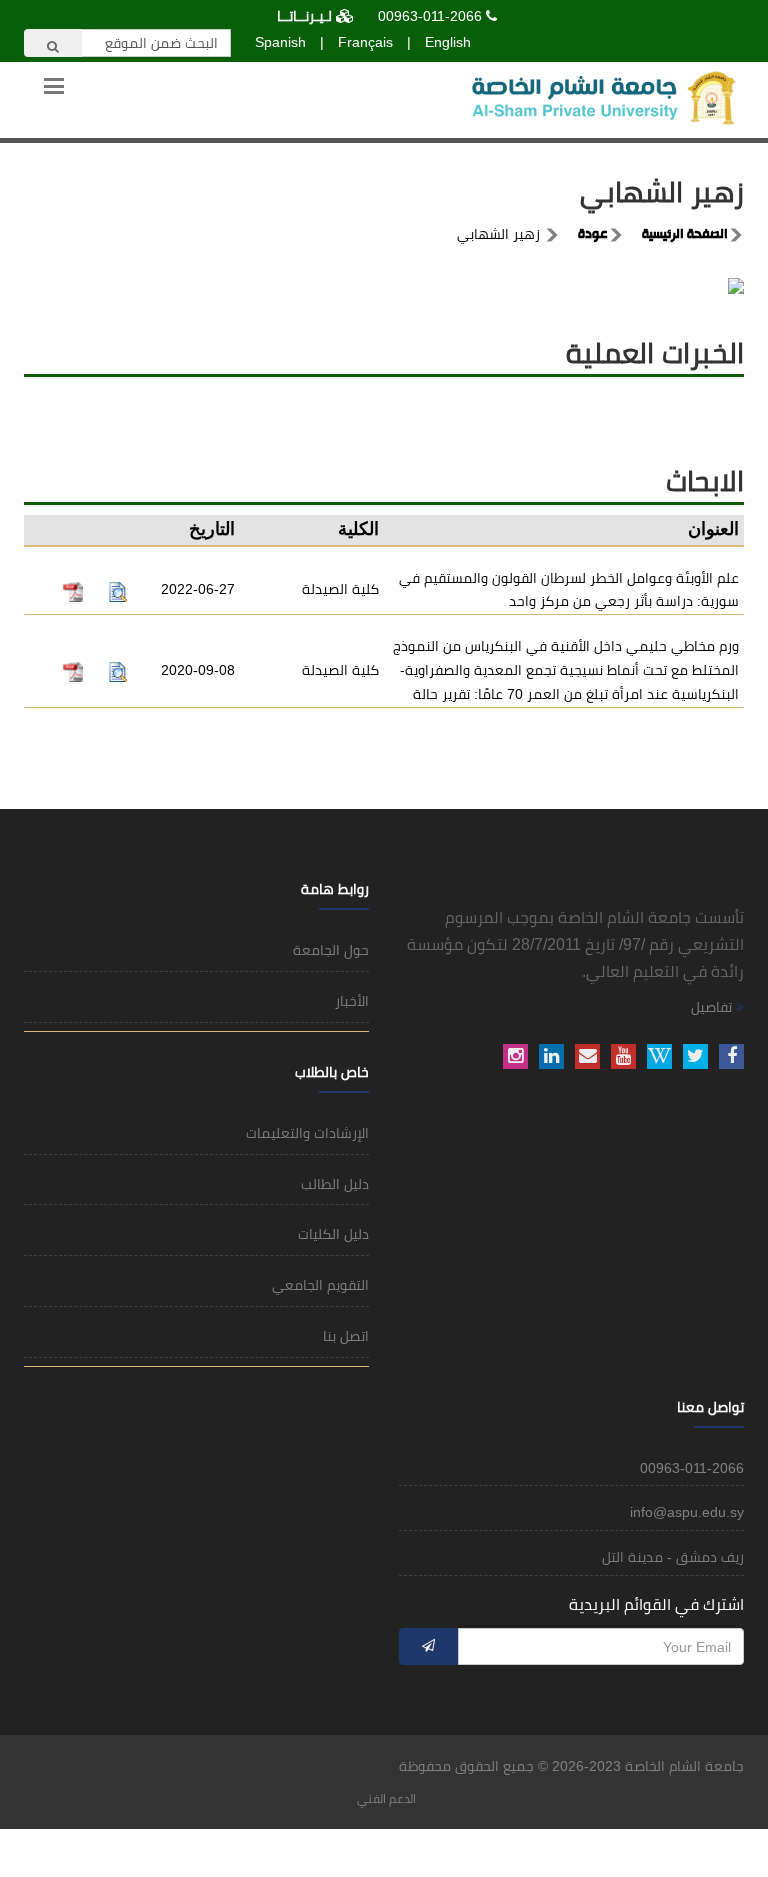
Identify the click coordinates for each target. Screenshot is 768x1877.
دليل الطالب (335, 1184)
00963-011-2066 (430, 16)
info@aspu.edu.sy (687, 1512)
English (448, 42)
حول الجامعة (331, 950)
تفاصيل (713, 1007)
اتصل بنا (346, 1336)
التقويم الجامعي (320, 1285)
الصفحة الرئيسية (685, 235)
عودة (593, 235)
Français (365, 42)
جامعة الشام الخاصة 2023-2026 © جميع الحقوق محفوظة (571, 1766)
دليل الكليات (333, 1234)
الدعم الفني (386, 1799)
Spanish (280, 42)
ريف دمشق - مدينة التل (673, 1557)
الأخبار (352, 1001)
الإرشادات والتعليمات (307, 1133)
